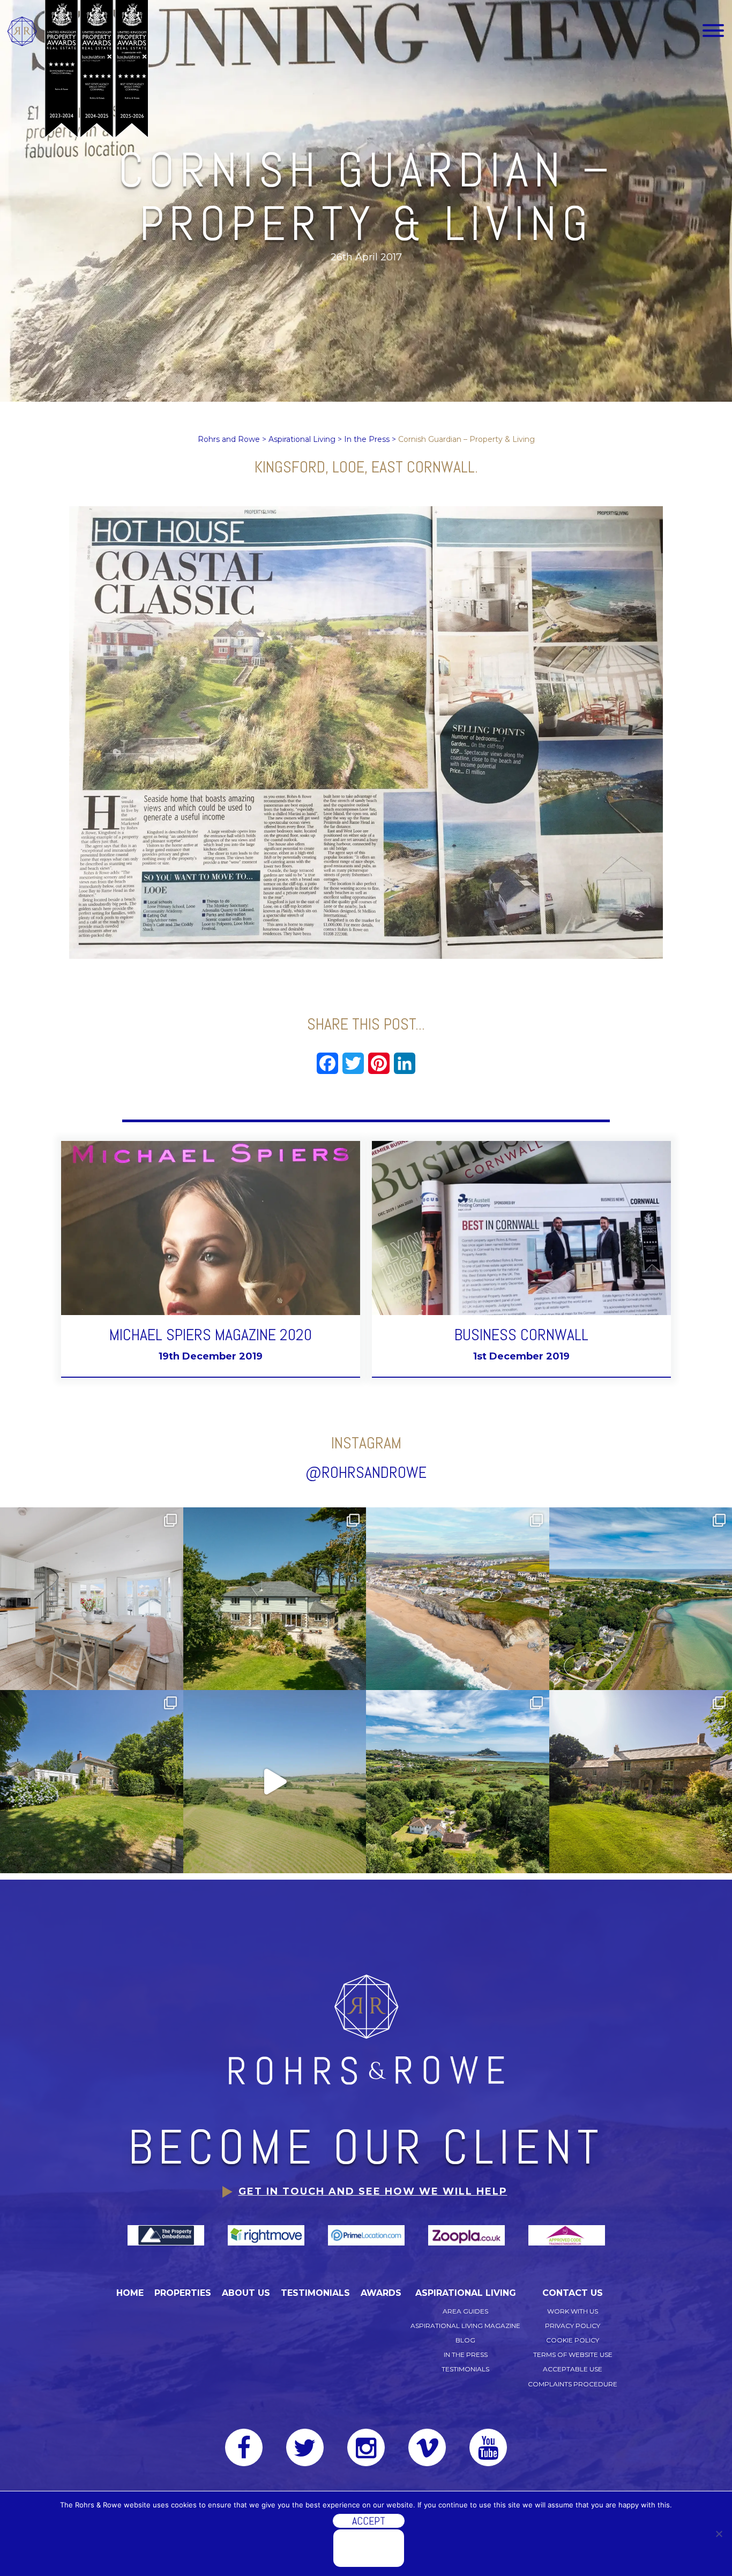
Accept (369, 2521)
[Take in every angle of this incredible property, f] (275, 1782)
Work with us (573, 2311)
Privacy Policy (573, 2326)
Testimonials (315, 2293)
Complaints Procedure (573, 2384)
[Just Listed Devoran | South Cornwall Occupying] (92, 1782)
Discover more (369, 2548)
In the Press (466, 2355)
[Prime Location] (367, 2235)
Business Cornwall (521, 1335)
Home (130, 2293)
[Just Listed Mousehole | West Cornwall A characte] (92, 1599)
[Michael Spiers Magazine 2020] (211, 1227)
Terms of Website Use (573, 2355)
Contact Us (573, 2293)
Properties (183, 2293)
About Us (246, 2293)
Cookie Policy (573, 2340)
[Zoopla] (468, 2235)
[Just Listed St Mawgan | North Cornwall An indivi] (275, 1599)
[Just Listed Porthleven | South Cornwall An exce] (458, 1599)
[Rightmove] (267, 2235)
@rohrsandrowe (366, 1473)
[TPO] (167, 2235)
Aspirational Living (466, 2293)
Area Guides (465, 2311)
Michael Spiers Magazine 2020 (211, 1335)
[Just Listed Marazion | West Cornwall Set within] (458, 1782)
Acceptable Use (573, 2369)
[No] (719, 2534)
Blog (465, 2340)
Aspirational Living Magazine (465, 2326)
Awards (381, 2293)
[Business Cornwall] (521, 1227)
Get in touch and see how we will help (373, 2191)
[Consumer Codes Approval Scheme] (567, 2235)
